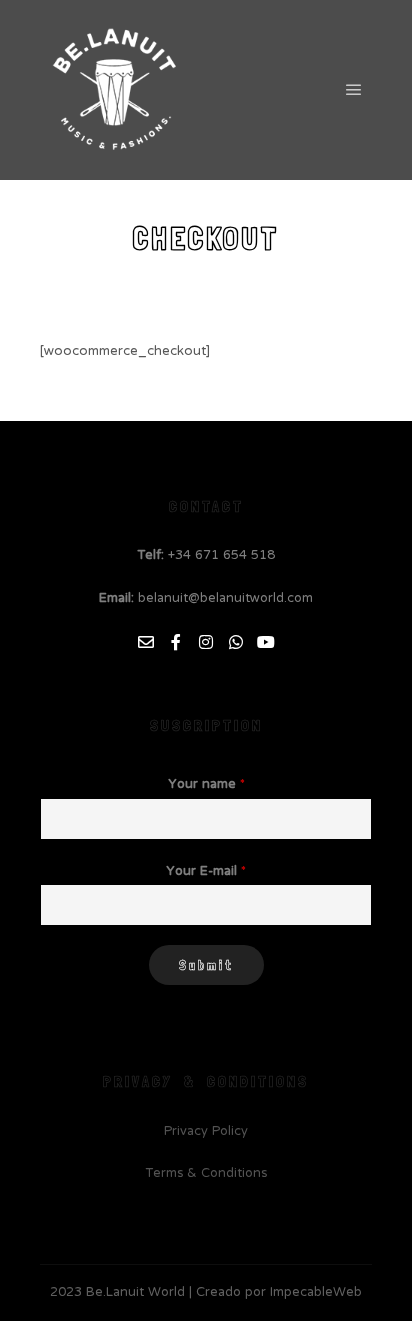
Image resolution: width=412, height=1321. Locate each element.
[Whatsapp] (236, 642)
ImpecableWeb (316, 1293)
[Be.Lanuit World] (115, 90)
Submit (206, 965)
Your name (206, 785)
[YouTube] (266, 642)
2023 (66, 1293)
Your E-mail (206, 872)
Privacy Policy (206, 1132)
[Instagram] (206, 642)
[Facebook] (176, 642)
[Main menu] (354, 90)
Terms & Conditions (206, 1174)
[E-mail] (146, 642)
